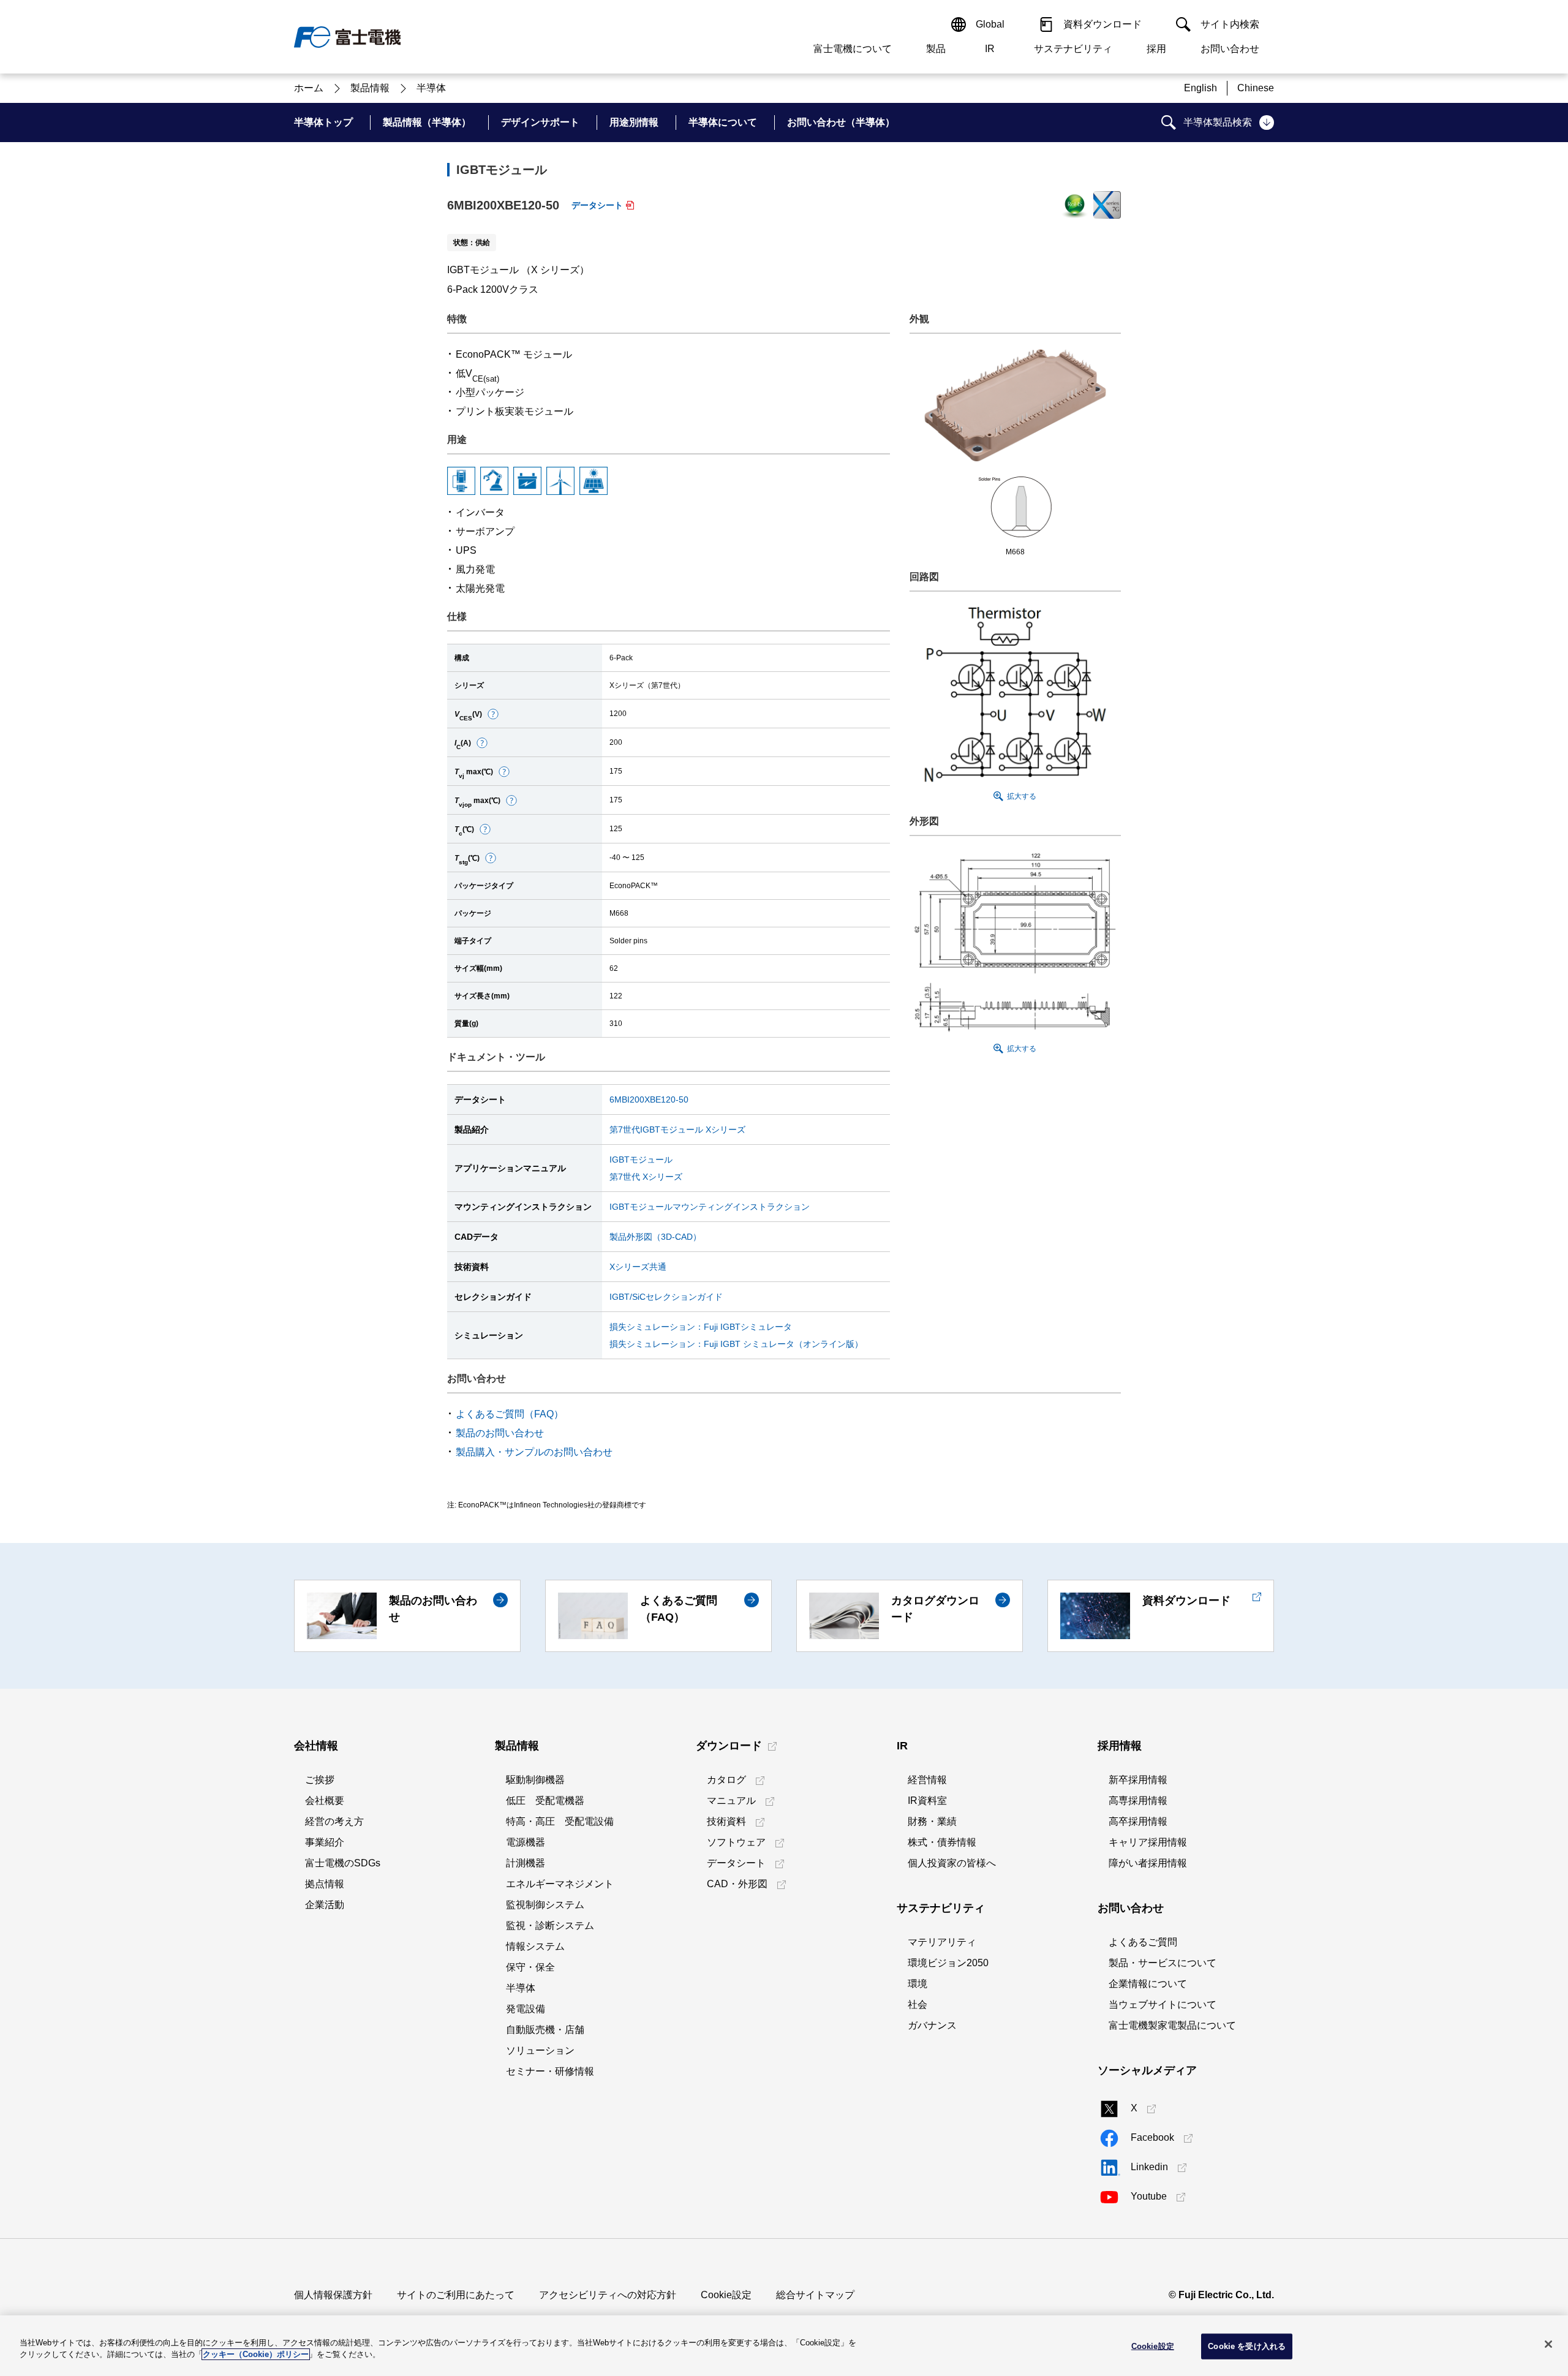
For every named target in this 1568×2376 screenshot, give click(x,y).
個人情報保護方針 (333, 2295)
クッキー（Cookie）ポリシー (256, 2354)
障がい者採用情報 (1148, 1863)
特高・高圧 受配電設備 (560, 1821)
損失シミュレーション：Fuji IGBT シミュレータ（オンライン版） (736, 1344)
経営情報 (927, 1780)
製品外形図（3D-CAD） (655, 1237)
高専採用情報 (1138, 1801)
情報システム (535, 1946)
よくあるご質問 (1143, 1942)
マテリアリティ (942, 1942)
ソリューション (540, 2050)
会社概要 (325, 1801)
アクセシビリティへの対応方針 (608, 2295)
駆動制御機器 (535, 1780)
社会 (918, 2005)
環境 (918, 1984)
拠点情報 (325, 1884)
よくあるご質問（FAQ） (510, 1414)
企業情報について (1148, 1984)
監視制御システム (545, 1905)
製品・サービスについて (1163, 1963)
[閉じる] (1548, 2344)
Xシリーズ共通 (638, 1267)
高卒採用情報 (1138, 1821)
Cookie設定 (726, 2295)
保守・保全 (530, 1967)
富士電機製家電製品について (1172, 2025)
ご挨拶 (320, 1780)
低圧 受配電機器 (545, 1801)
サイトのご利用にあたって (456, 2295)
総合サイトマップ (815, 2295)
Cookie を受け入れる (1247, 2346)
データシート (597, 205)
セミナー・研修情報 (550, 2071)
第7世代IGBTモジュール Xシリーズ (677, 1130)
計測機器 (526, 1863)
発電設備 (526, 2009)
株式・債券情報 (942, 1842)
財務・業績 (932, 1821)
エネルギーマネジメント (560, 1884)
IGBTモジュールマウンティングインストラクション (710, 1207)
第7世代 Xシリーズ (646, 1177)
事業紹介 (325, 1842)
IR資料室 (927, 1801)
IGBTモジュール (641, 1160)
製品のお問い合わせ (500, 1433)
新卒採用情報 (1138, 1780)
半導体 (521, 1988)
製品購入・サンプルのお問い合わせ (534, 1452)
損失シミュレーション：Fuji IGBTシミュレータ (701, 1327)
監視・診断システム (550, 1925)
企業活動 (325, 1905)
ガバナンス (932, 2025)
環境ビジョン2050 (948, 1963)
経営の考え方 (334, 1821)
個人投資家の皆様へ (952, 1863)
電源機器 (526, 1842)
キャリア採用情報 (1148, 1842)
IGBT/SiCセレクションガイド (666, 1297)
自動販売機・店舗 (545, 2030)
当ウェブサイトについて (1163, 2005)
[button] (493, 714)
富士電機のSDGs (343, 1863)
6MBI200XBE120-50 (649, 1099)
